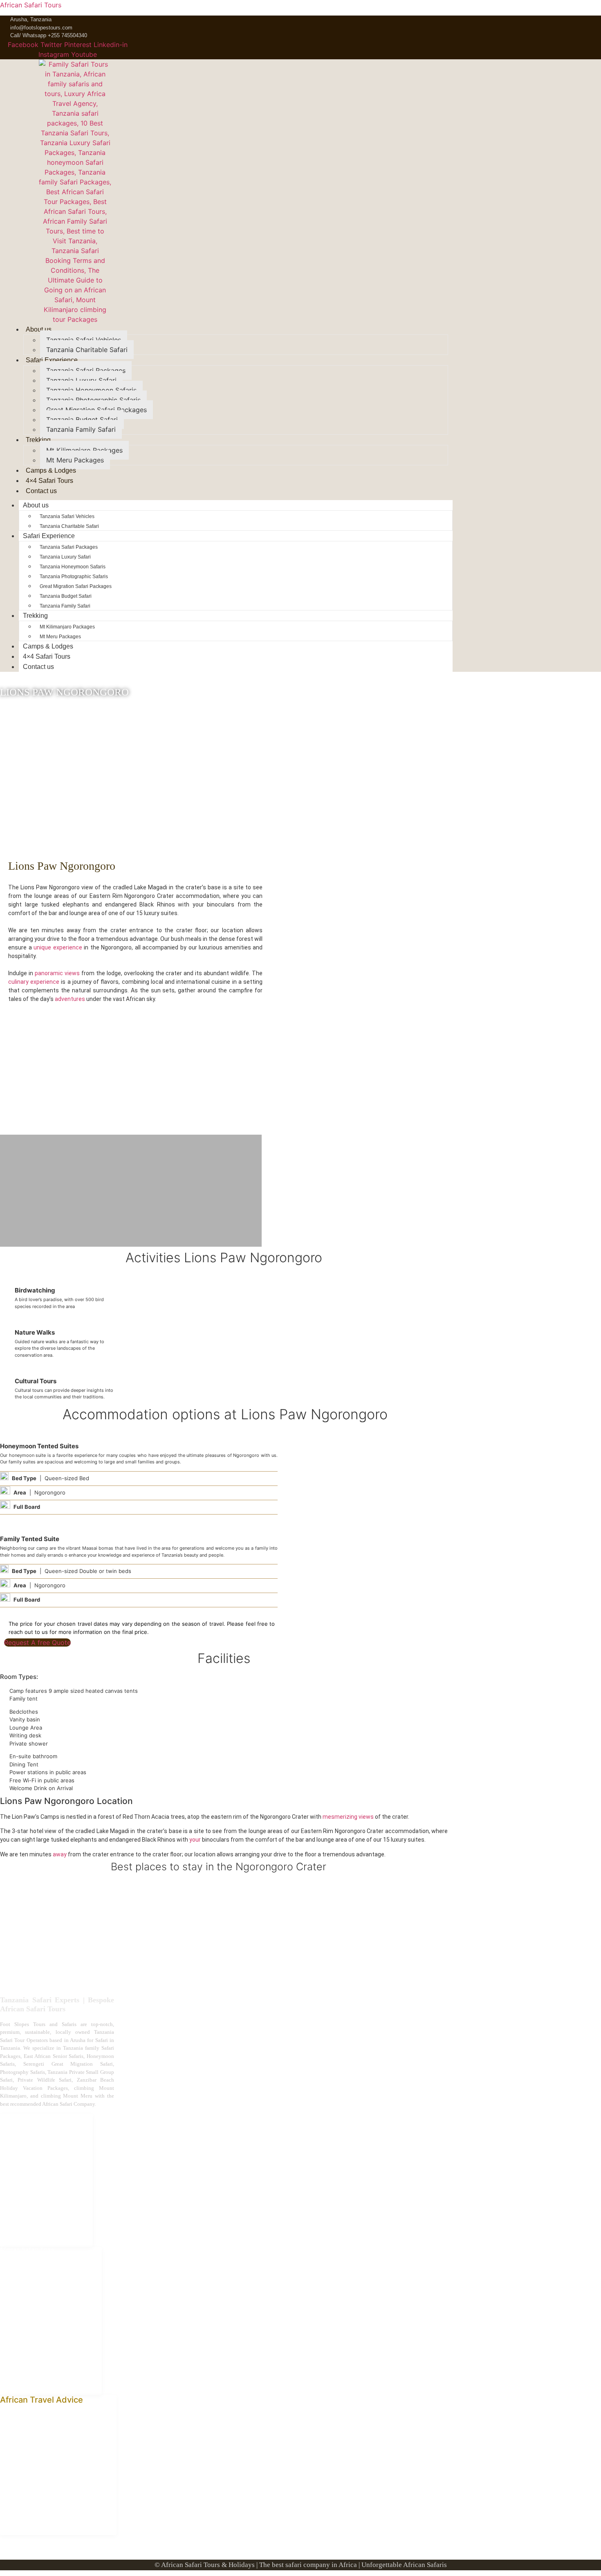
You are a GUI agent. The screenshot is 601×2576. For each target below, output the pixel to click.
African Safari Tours (31, 5)
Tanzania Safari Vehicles (84, 340)
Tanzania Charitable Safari (87, 350)
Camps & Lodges (51, 470)
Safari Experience (52, 360)
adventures (70, 999)
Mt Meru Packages (75, 460)
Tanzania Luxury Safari (81, 380)
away (60, 1854)
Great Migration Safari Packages (96, 410)
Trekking (38, 440)
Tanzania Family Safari (81, 429)
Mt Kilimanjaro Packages (84, 450)
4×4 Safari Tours (49, 481)
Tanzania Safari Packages (86, 370)
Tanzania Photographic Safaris (93, 400)
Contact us (41, 491)
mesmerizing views (348, 1817)
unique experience (58, 947)
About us (39, 329)
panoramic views (57, 973)
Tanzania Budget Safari (82, 420)
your (194, 1840)
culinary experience (34, 982)
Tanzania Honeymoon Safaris (91, 390)
